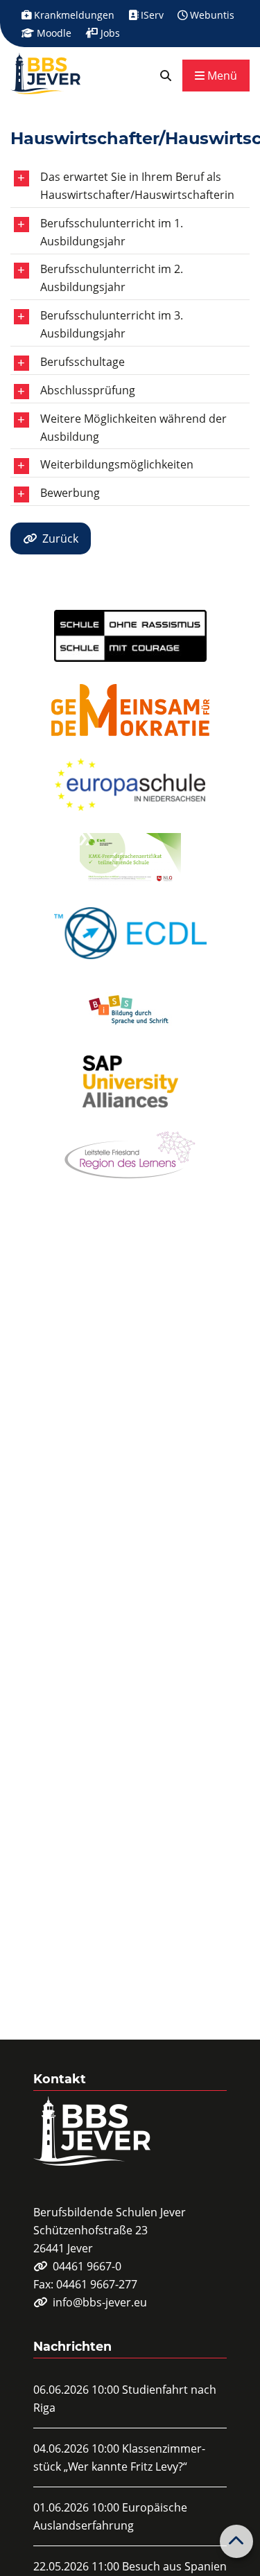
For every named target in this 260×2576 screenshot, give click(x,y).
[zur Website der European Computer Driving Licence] (130, 933)
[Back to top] (236, 2541)
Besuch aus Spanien (174, 2566)
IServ (151, 15)
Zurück (60, 538)
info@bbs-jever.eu (100, 2302)
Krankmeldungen (73, 15)
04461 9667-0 (87, 2266)
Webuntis (211, 15)
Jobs (109, 33)
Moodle (53, 33)
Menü (221, 76)
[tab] (130, 186)
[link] (166, 76)
